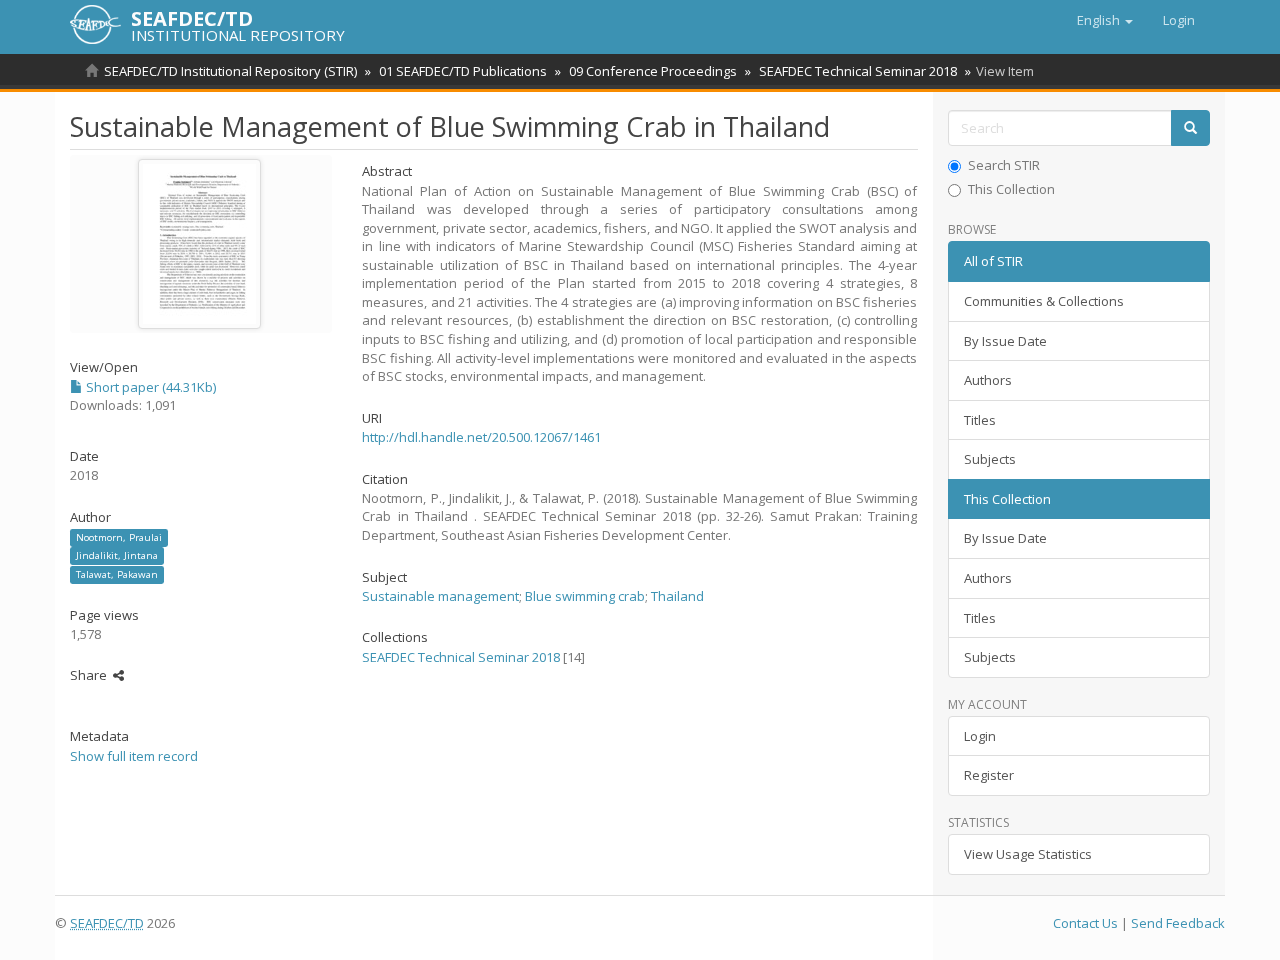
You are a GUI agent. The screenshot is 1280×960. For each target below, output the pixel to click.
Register (989, 775)
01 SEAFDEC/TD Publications (463, 71)
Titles (980, 420)
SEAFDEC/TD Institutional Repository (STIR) (230, 71)
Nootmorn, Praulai (119, 537)
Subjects (990, 459)
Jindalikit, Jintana (117, 555)
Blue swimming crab (585, 596)
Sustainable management (440, 596)
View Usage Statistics (1028, 854)
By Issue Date (1005, 341)
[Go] (1190, 128)
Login (980, 736)
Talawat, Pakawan (117, 574)
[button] (1105, 20)
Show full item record (134, 756)
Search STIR (1004, 165)
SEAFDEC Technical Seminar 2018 (858, 71)
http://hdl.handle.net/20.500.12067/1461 (481, 437)
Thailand (677, 596)
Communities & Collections (1044, 301)
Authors (988, 380)
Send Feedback (1178, 923)
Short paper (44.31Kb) (149, 387)
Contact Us (1085, 923)
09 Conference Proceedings (653, 71)
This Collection (1011, 189)
